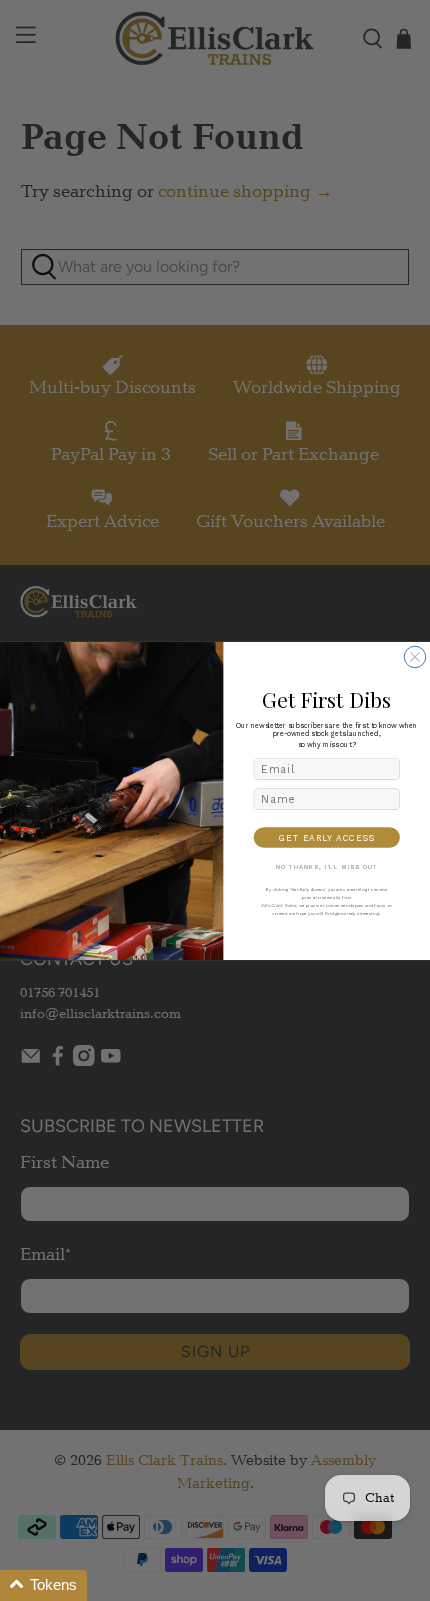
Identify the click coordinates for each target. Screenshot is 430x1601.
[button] (43, 1585)
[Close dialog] (415, 657)
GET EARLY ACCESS (326, 837)
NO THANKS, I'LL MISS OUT (327, 866)
